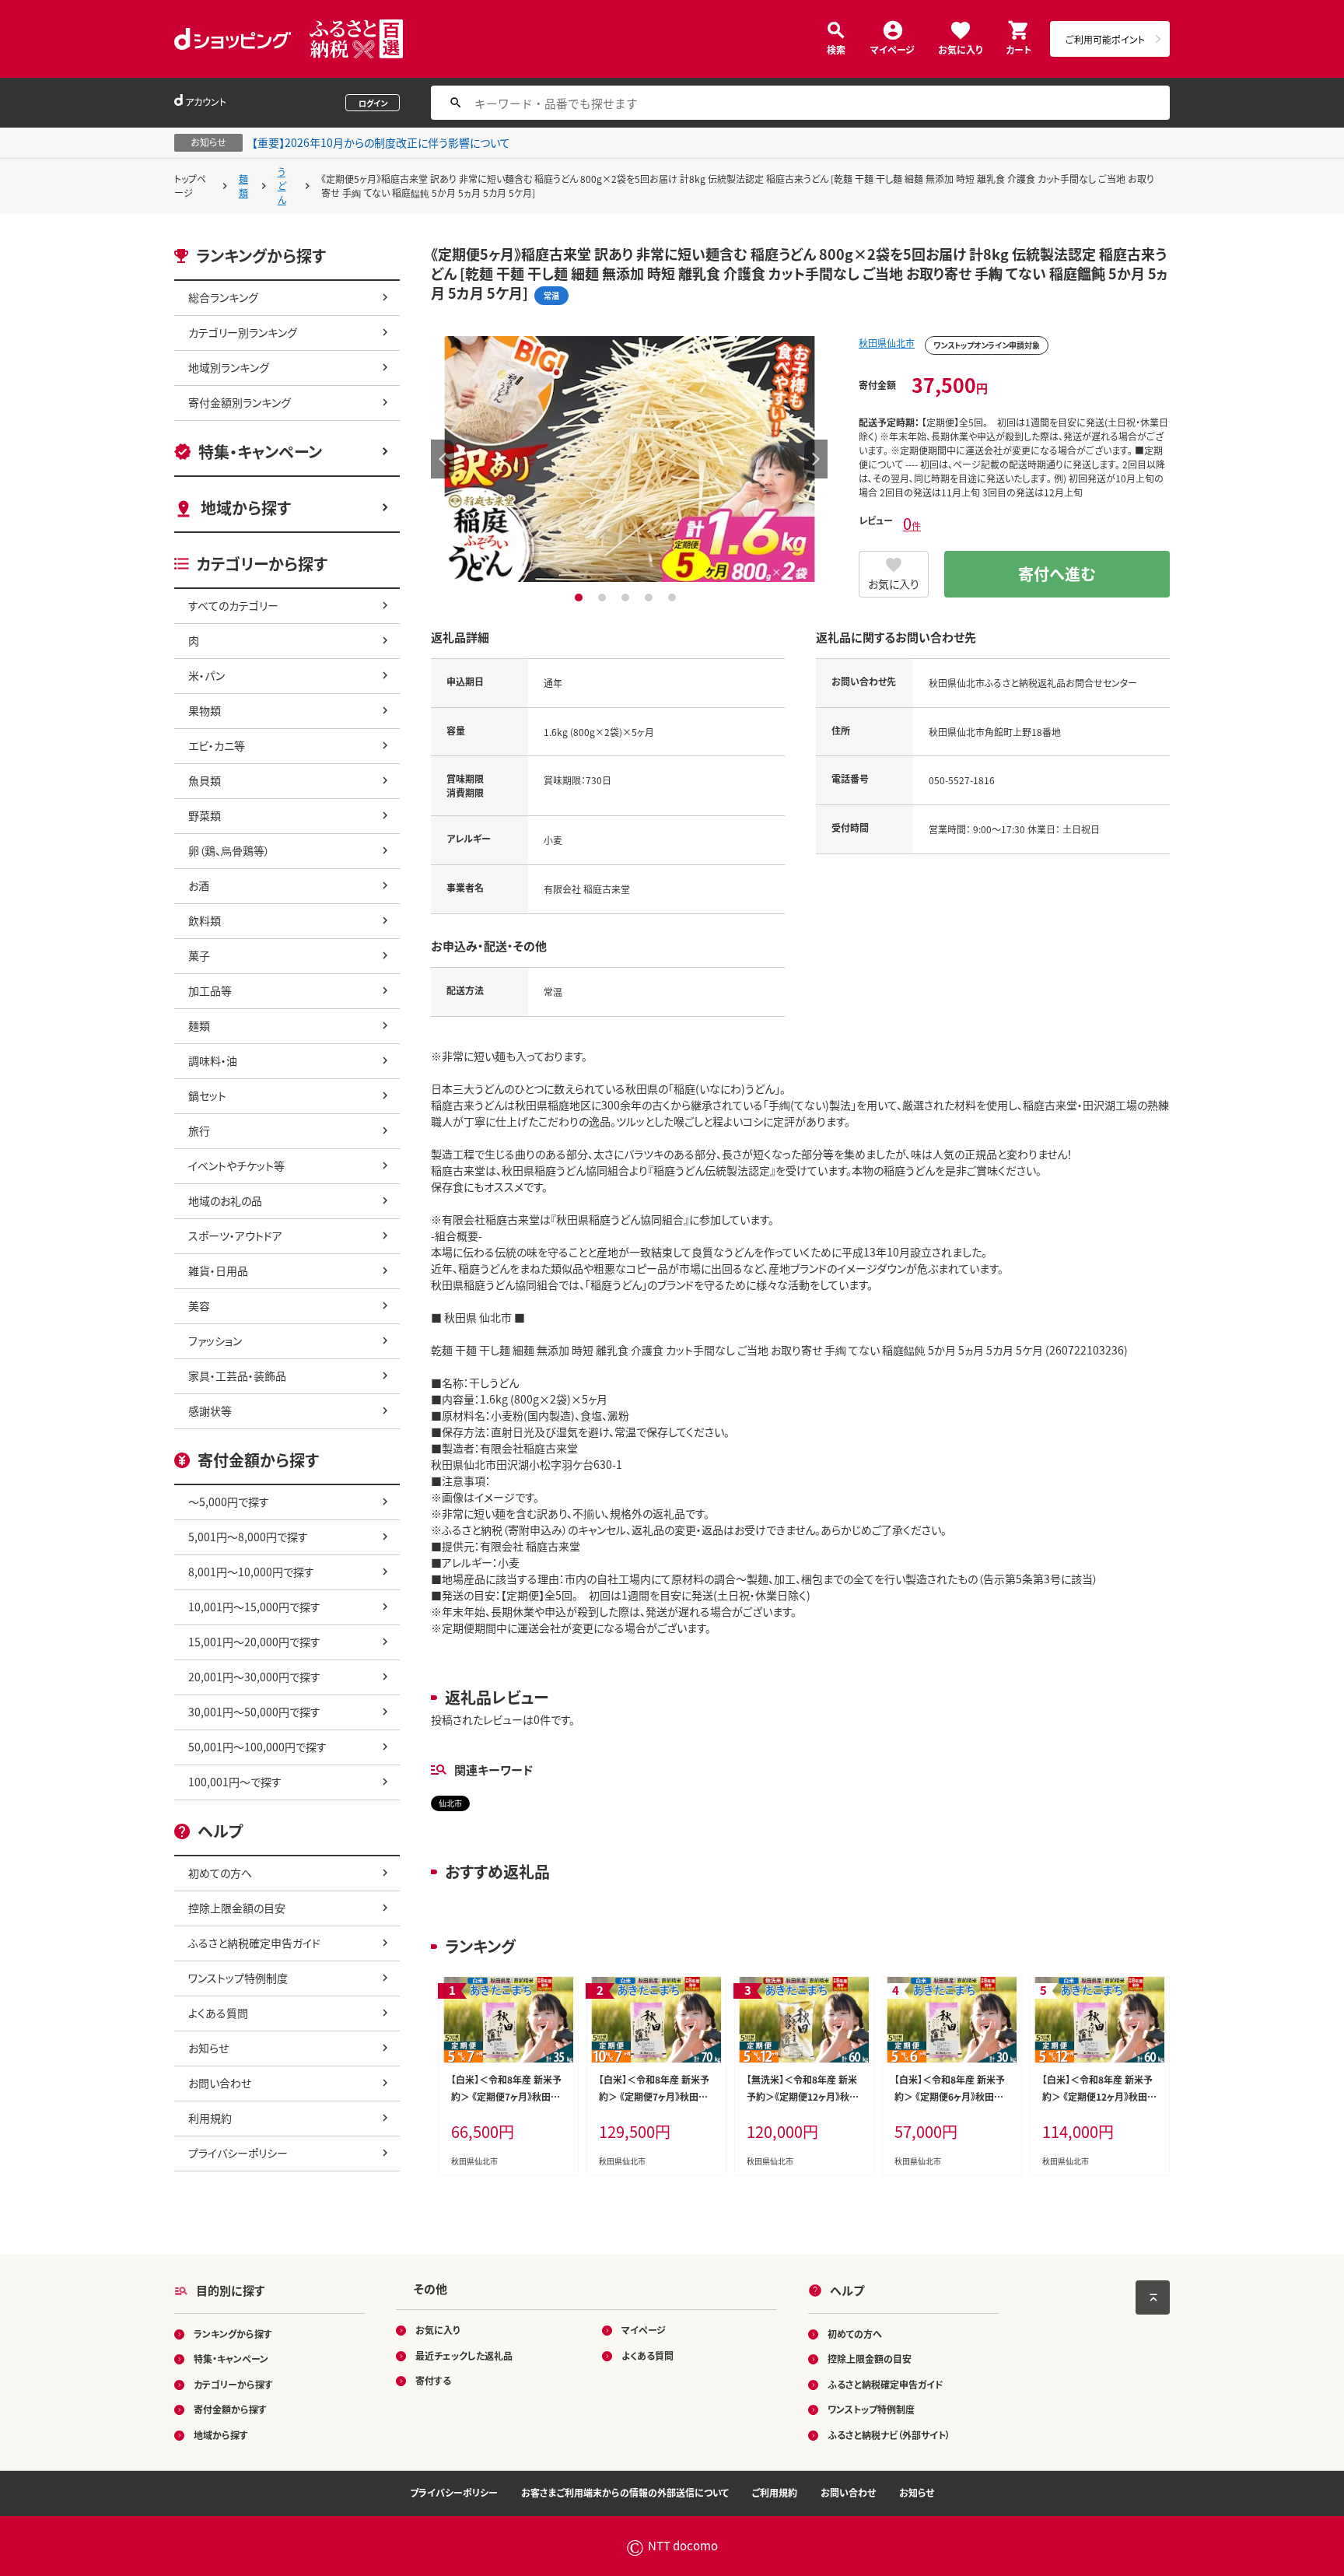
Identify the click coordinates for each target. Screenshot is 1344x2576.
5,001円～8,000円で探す (248, 1537)
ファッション (215, 1341)
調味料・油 (213, 1060)
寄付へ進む (1057, 574)
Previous (443, 459)
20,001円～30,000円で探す (254, 1677)
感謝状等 (210, 1411)
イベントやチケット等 (236, 1165)
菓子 (199, 955)
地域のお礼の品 (225, 1200)
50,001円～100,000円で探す (257, 1747)
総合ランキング (223, 297)
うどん (282, 186)
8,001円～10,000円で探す (251, 1572)
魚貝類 (205, 780)
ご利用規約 (775, 2492)
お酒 (199, 885)
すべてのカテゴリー (233, 605)
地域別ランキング (229, 367)
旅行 (199, 1130)
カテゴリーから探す (233, 2384)
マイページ (892, 49)
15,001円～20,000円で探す (254, 1642)
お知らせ (208, 2048)
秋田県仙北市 (887, 343)
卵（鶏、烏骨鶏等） (229, 850)
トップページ (190, 186)
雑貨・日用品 (218, 1270)
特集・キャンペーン (260, 452)
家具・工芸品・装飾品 (237, 1376)
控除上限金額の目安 (237, 1908)
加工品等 (210, 990)
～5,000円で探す (229, 1502)
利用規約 (210, 2118)
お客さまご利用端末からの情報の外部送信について (625, 2492)
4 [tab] (651, 598)
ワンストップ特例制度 (238, 1978)
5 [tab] (674, 598)
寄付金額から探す (230, 2409)
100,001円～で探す (235, 1782)
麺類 (243, 186)
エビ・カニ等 (217, 745)
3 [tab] (627, 598)
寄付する (433, 2380)
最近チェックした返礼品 (464, 2355)
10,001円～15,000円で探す (254, 1607)
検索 (836, 49)
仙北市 (450, 1803)
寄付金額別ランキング (240, 402)
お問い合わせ (220, 2083)
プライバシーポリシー (238, 2153)
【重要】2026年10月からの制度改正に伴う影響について (381, 142)
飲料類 (205, 920)
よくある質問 (218, 2013)
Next (816, 459)
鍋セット (207, 1095)
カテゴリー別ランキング (243, 332)
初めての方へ (220, 1873)
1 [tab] (581, 598)
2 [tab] (604, 598)
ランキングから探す (233, 2334)
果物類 (205, 710)
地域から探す (246, 508)
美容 (199, 1306)
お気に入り (960, 49)
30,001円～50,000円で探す (254, 1712)
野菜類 (205, 815)
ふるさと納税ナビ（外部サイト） (889, 2435)
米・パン (206, 675)
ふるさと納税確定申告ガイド (254, 1943)
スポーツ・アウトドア (235, 1235)
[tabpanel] (629, 459)
